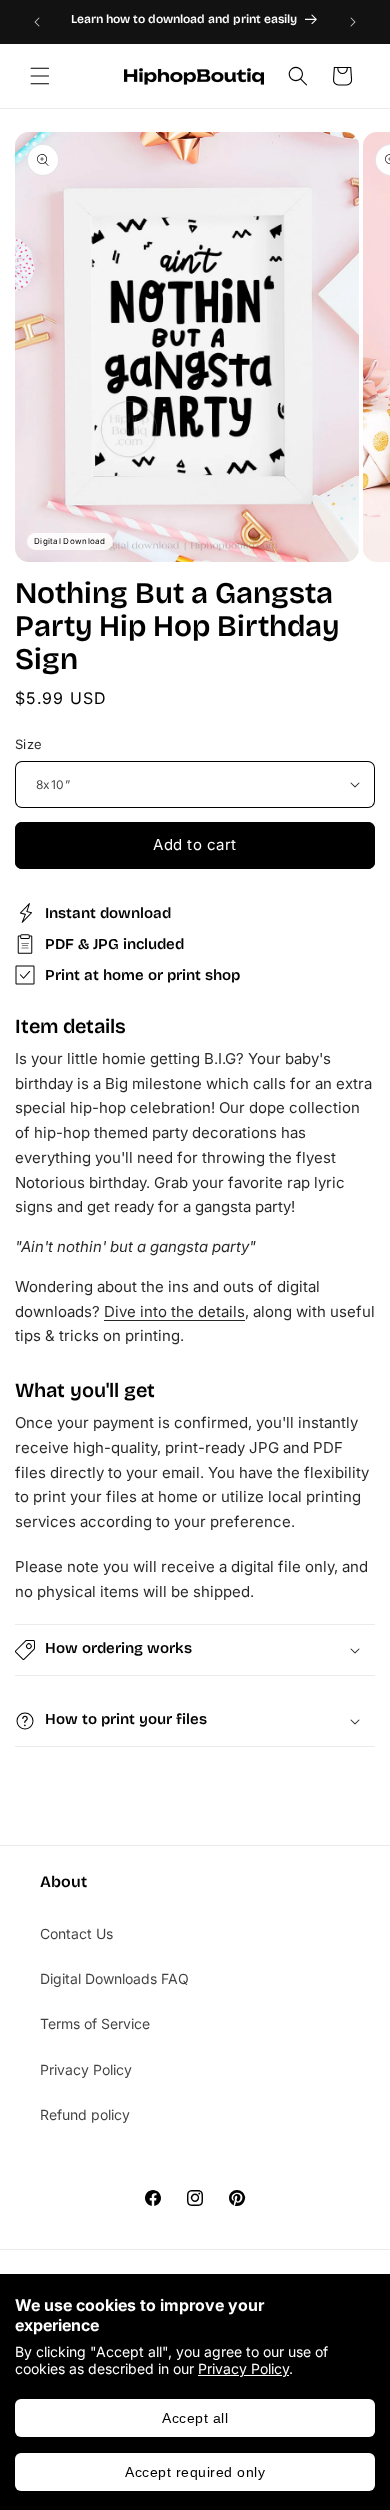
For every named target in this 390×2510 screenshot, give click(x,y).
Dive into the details (174, 1311)
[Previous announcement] (37, 22)
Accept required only (195, 2472)
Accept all (195, 2418)
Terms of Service (95, 2023)
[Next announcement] (353, 22)
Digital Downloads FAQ (114, 1978)
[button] (40, 76)
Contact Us (76, 1933)
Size (29, 744)
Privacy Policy (243, 2368)
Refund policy (85, 2114)
